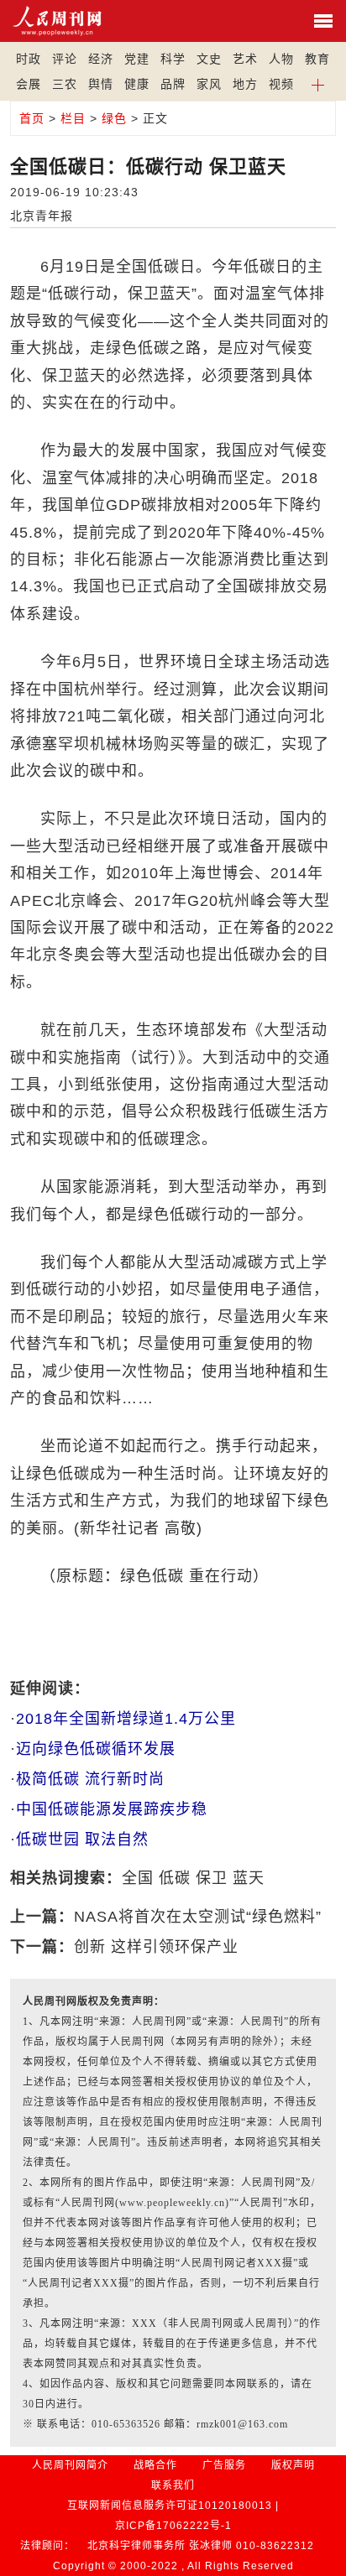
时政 (29, 59)
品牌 (173, 84)
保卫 (212, 1878)
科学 (173, 59)
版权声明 (293, 2465)
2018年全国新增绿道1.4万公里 (126, 1719)
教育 (317, 59)
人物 (281, 59)
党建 (137, 59)
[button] (318, 84)
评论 (65, 59)
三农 (65, 84)
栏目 (73, 118)
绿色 (114, 118)
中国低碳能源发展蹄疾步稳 (112, 1809)
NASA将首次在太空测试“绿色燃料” (198, 1917)
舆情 (101, 84)
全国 (138, 1878)
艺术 (245, 59)
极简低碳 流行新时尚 (90, 1779)
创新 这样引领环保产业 (156, 1947)
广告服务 (224, 2465)
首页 (32, 118)
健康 (137, 84)
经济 (101, 59)
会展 (29, 84)
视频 (281, 84)
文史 (209, 59)
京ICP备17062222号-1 (173, 2526)
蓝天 (249, 1878)
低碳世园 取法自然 (82, 1840)
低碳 (175, 1878)
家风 (209, 84)
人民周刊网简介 (70, 2465)
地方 (245, 84)
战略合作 (155, 2465)
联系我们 (173, 2485)
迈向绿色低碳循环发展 (96, 1749)
